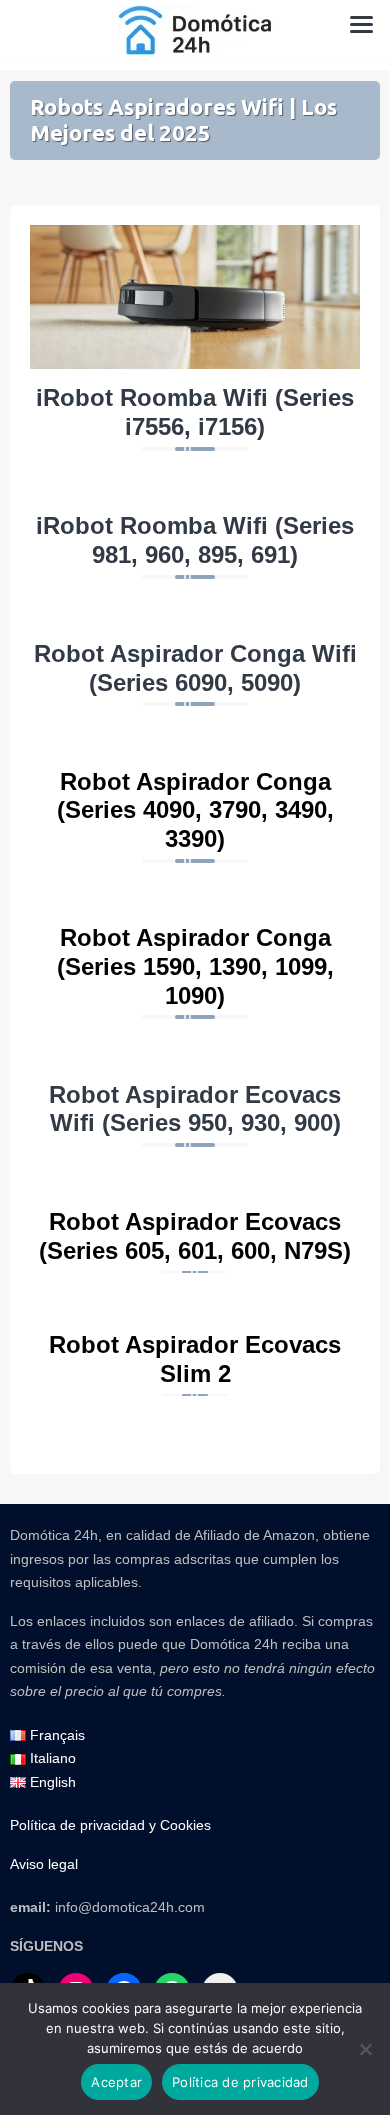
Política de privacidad (240, 2082)
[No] (365, 2049)
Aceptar (116, 2082)
